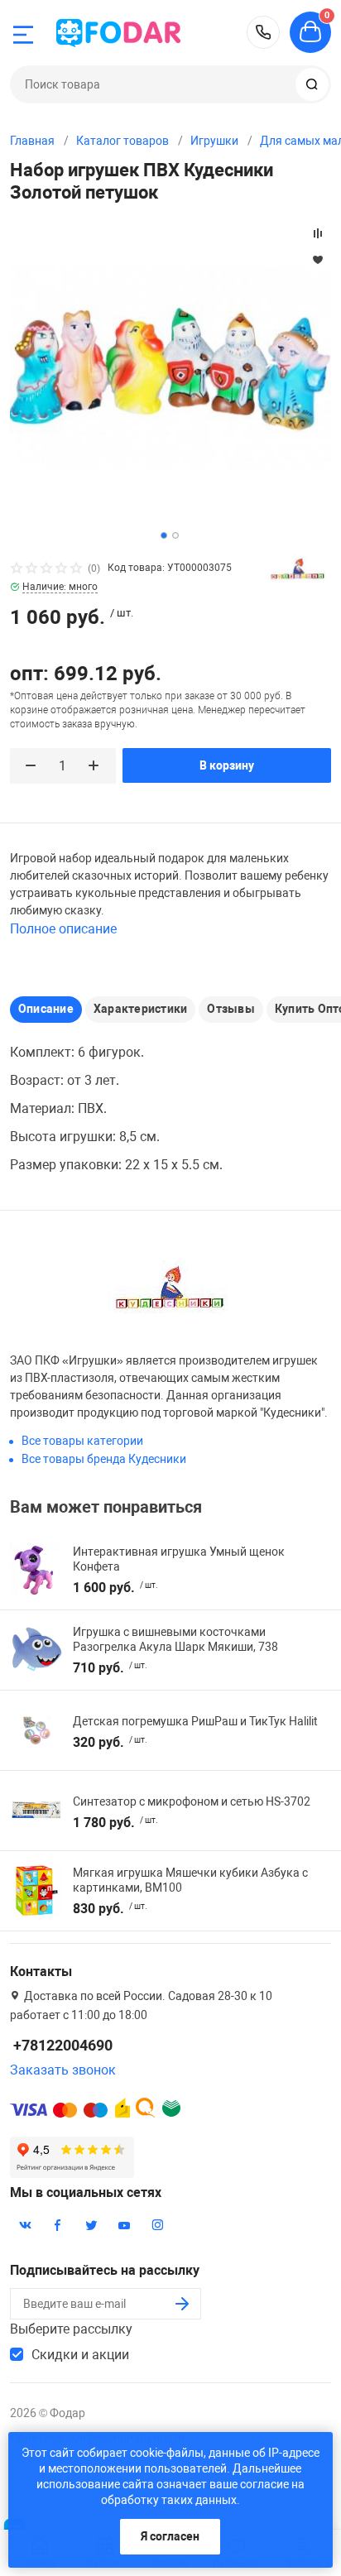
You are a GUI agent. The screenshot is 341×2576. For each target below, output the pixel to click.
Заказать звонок (63, 2070)
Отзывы (231, 1009)
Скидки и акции (80, 2355)
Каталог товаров (122, 141)
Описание (46, 1009)
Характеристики (140, 1009)
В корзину (227, 765)
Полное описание (63, 929)
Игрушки (214, 141)
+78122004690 (263, 32)
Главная (32, 141)
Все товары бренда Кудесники (104, 1459)
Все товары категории (82, 1441)
